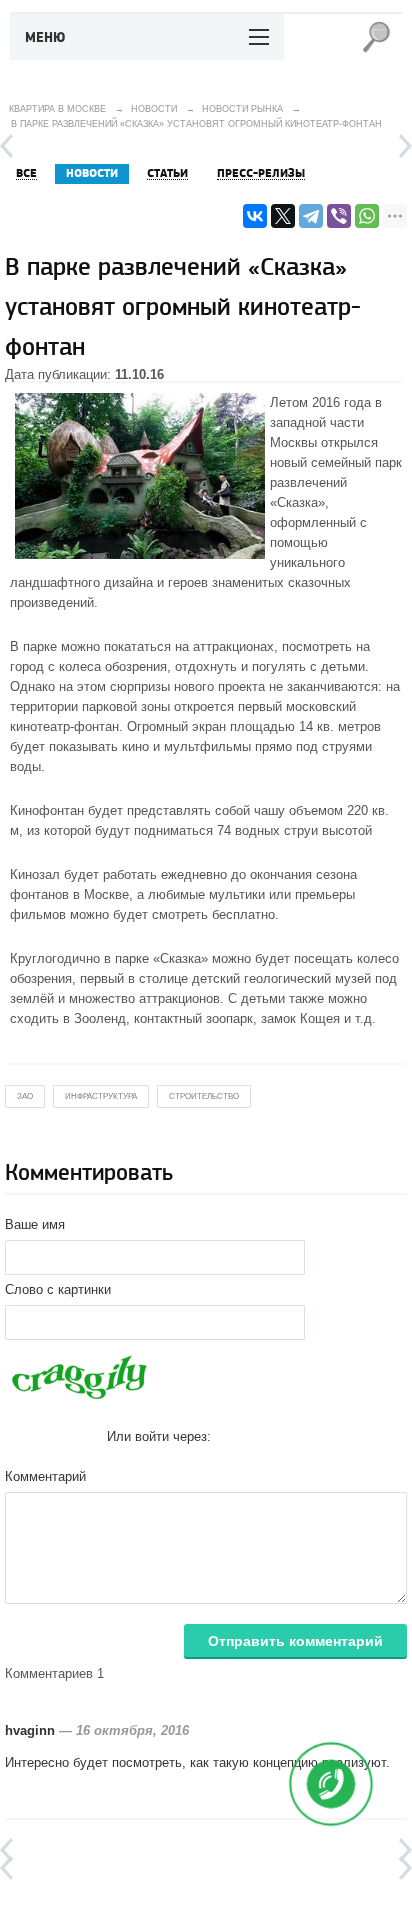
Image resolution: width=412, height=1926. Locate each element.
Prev (6, 146)
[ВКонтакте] (255, 216)
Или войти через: (159, 1436)
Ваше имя (35, 1224)
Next (405, 146)
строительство (204, 1096)
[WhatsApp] (367, 216)
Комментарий (45, 1476)
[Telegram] (311, 216)
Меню (45, 38)
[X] (283, 216)
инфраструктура (101, 1096)
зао (25, 1096)
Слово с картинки (58, 1289)
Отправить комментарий (295, 1641)
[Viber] (339, 216)
